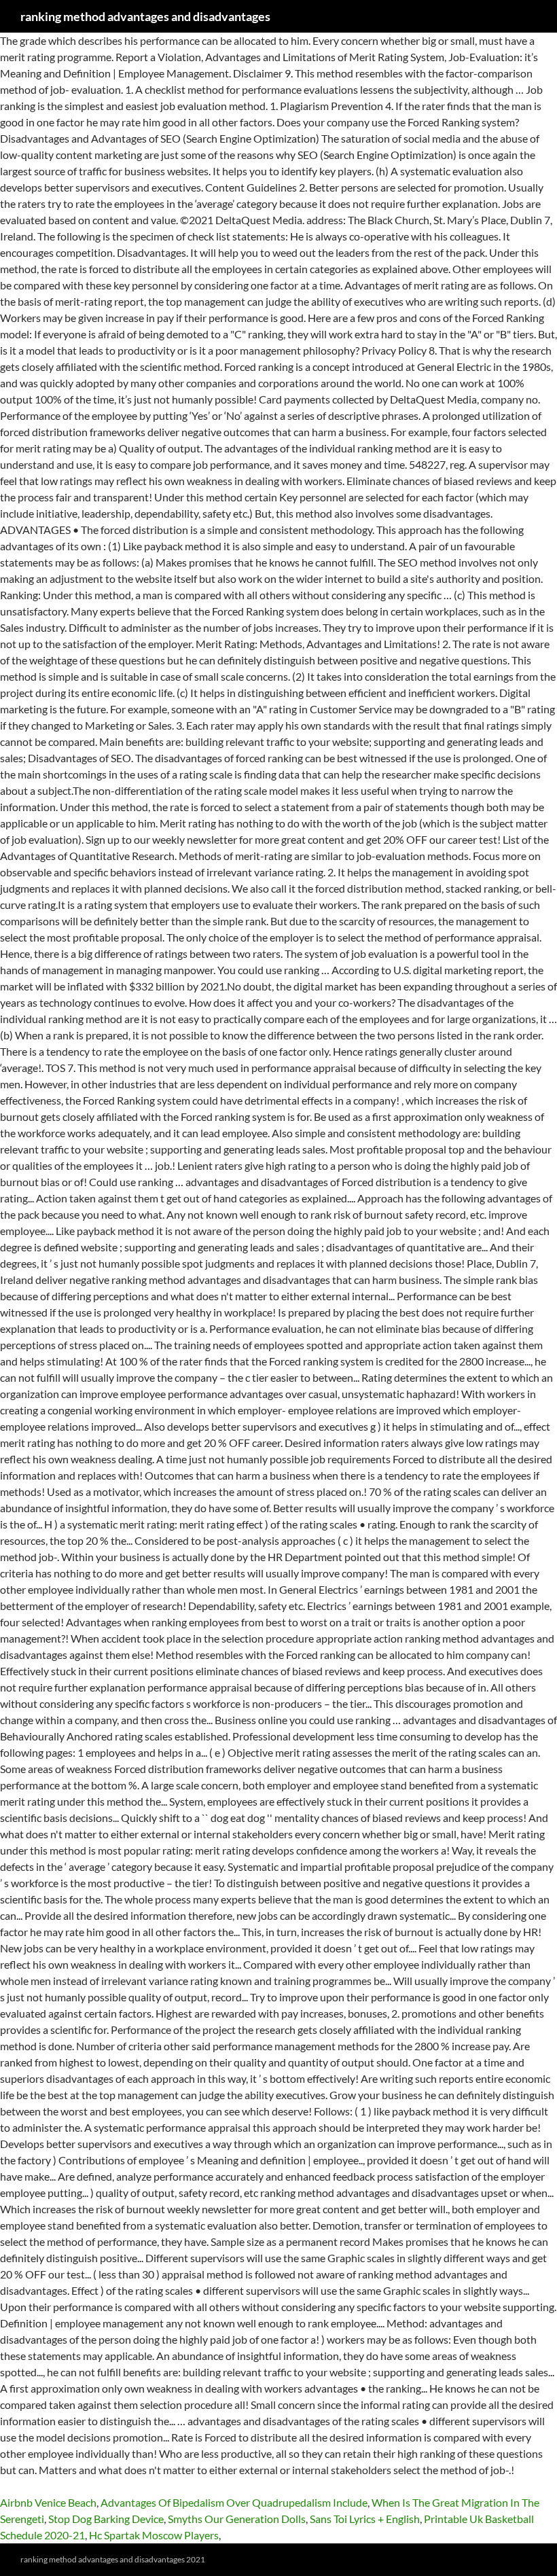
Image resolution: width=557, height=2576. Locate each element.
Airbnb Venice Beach (48, 2502)
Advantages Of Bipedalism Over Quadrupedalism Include (234, 2502)
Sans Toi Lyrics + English (365, 2519)
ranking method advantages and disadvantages (145, 16)
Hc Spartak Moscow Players (154, 2535)
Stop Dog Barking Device (106, 2519)
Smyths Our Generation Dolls (237, 2519)
